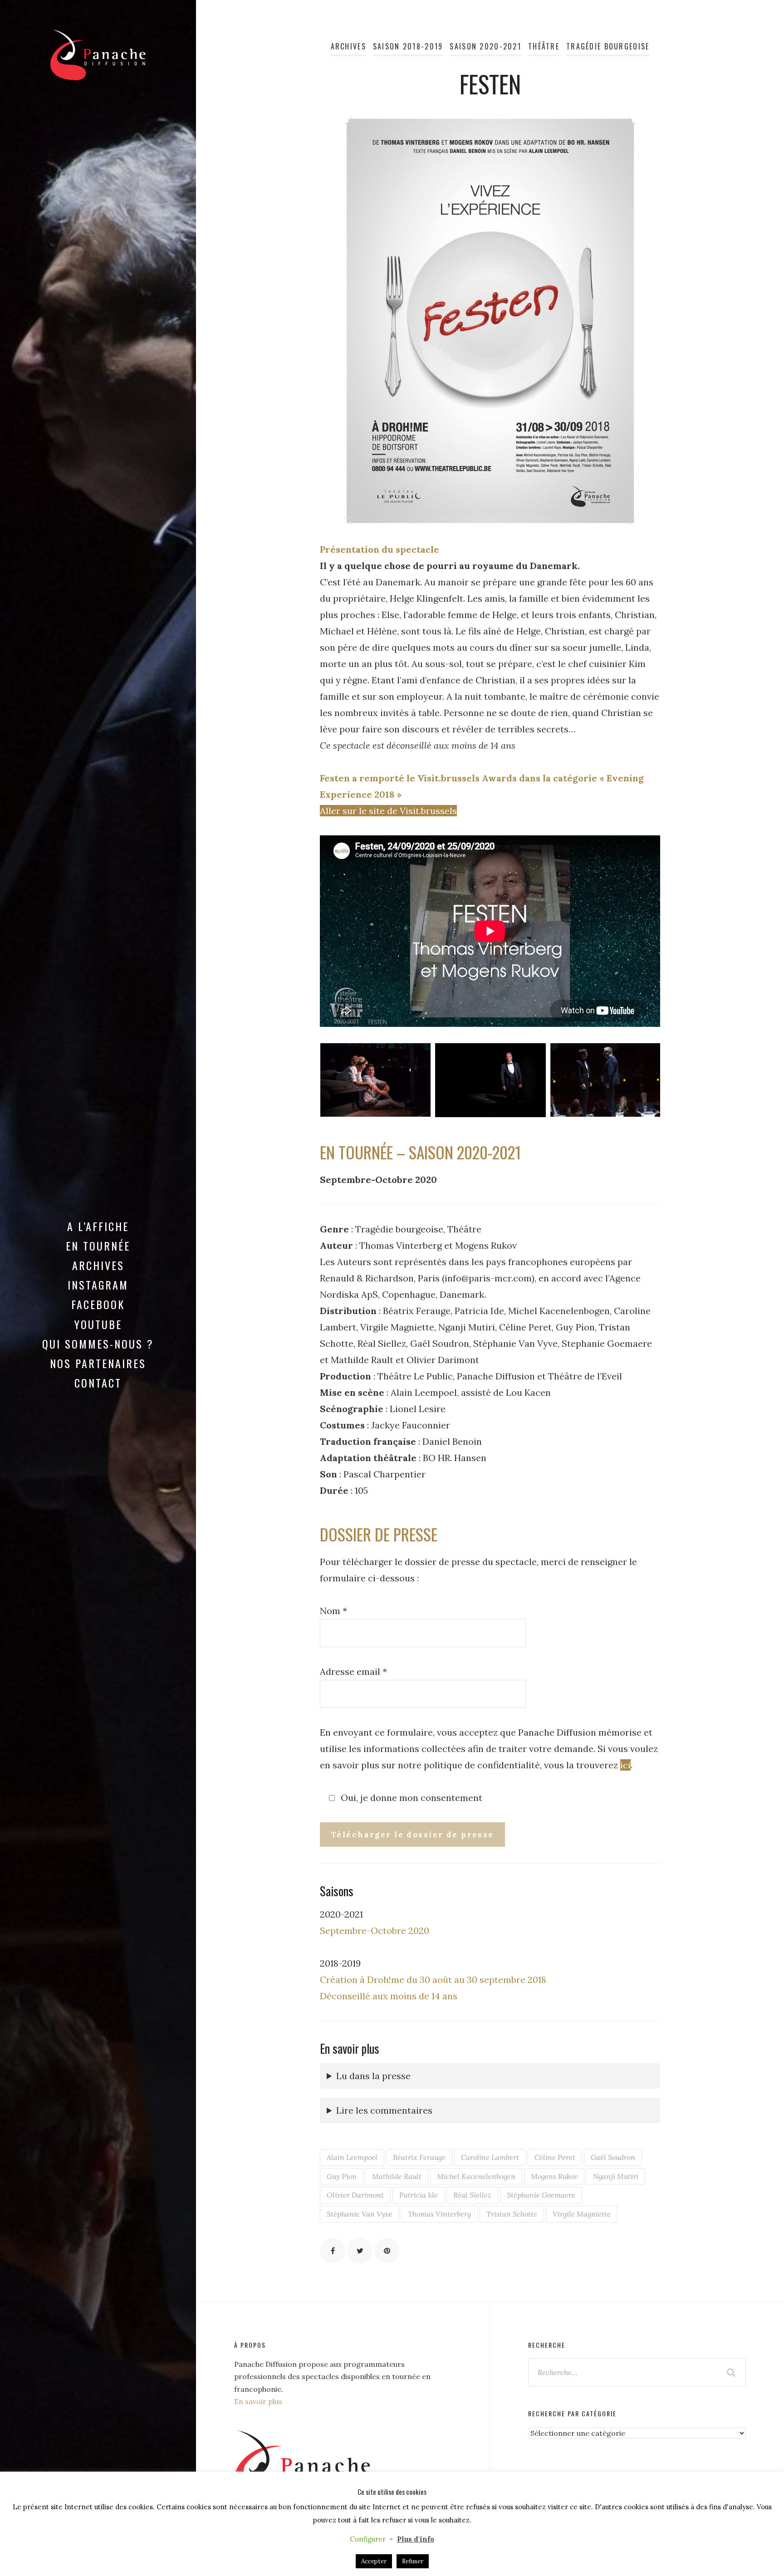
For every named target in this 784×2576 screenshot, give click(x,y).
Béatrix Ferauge (419, 2157)
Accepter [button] (374, 2561)
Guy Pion (342, 2176)
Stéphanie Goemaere (541, 2195)
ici (625, 1765)
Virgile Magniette (582, 2214)
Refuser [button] (413, 2561)
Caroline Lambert (490, 2157)
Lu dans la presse (373, 2076)
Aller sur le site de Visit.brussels (388, 811)
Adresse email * (353, 1671)
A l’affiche (98, 1226)
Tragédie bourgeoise (608, 46)
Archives (98, 1265)
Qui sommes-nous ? (98, 1344)
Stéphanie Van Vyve (360, 2214)
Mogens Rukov (554, 2176)
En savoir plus (258, 2401)
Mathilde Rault (397, 2176)
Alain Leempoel (352, 2157)
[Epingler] (387, 2251)
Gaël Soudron (613, 2157)
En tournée (98, 1246)
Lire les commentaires (384, 2110)
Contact (98, 1383)
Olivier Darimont (355, 2195)
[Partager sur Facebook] (333, 2251)
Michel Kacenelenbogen (476, 2176)
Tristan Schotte (512, 2214)
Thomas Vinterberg (439, 2214)
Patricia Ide (419, 2195)
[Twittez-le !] (360, 2251)
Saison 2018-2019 (408, 46)
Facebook (98, 1304)
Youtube (98, 1324)
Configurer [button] (368, 2539)
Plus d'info (416, 2539)
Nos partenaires (98, 1363)
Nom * (333, 1611)
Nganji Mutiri (616, 2176)
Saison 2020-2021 (485, 46)
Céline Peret (555, 2157)
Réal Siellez (472, 2195)
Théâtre (544, 46)
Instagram (98, 1285)
